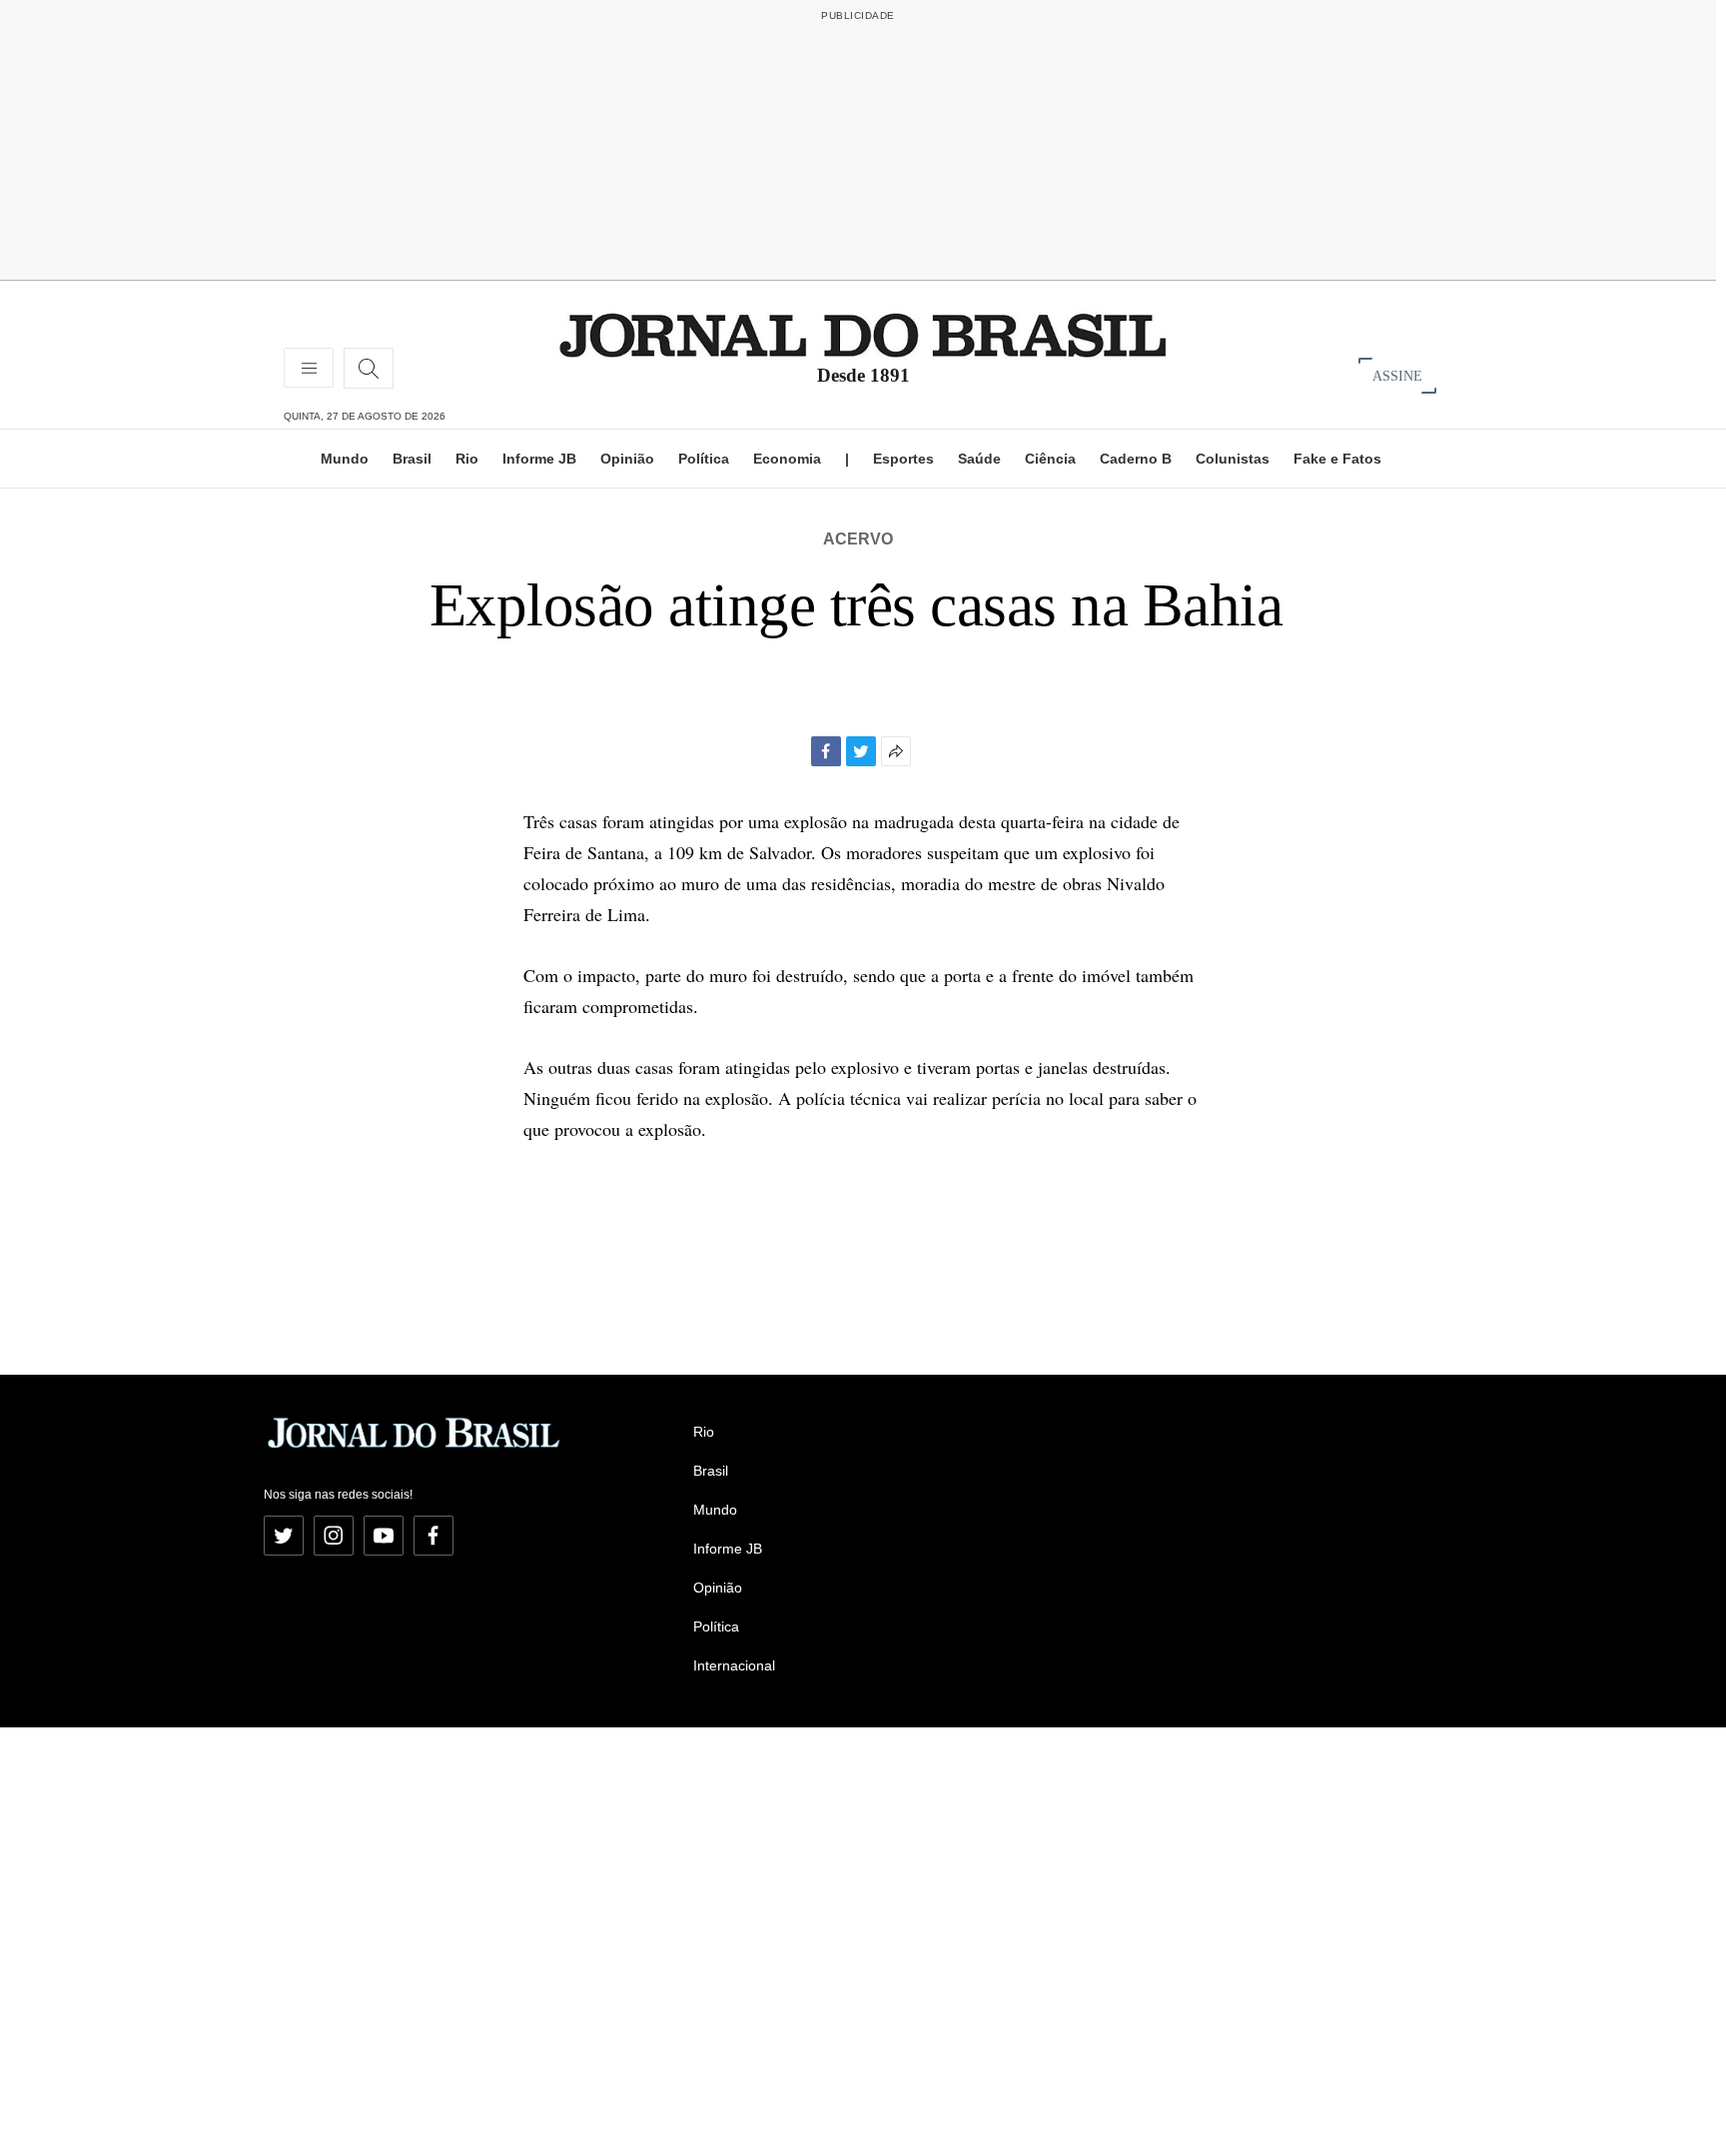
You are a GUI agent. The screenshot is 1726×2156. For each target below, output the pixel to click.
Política (704, 459)
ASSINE (1397, 375)
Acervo (858, 539)
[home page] (863, 334)
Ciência (1050, 459)
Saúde (979, 459)
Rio (467, 459)
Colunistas (1233, 459)
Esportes (903, 459)
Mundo (345, 459)
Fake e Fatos (1337, 459)
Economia (787, 459)
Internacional (734, 1665)
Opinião (627, 459)
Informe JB (539, 459)
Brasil (412, 459)
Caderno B (1136, 459)
